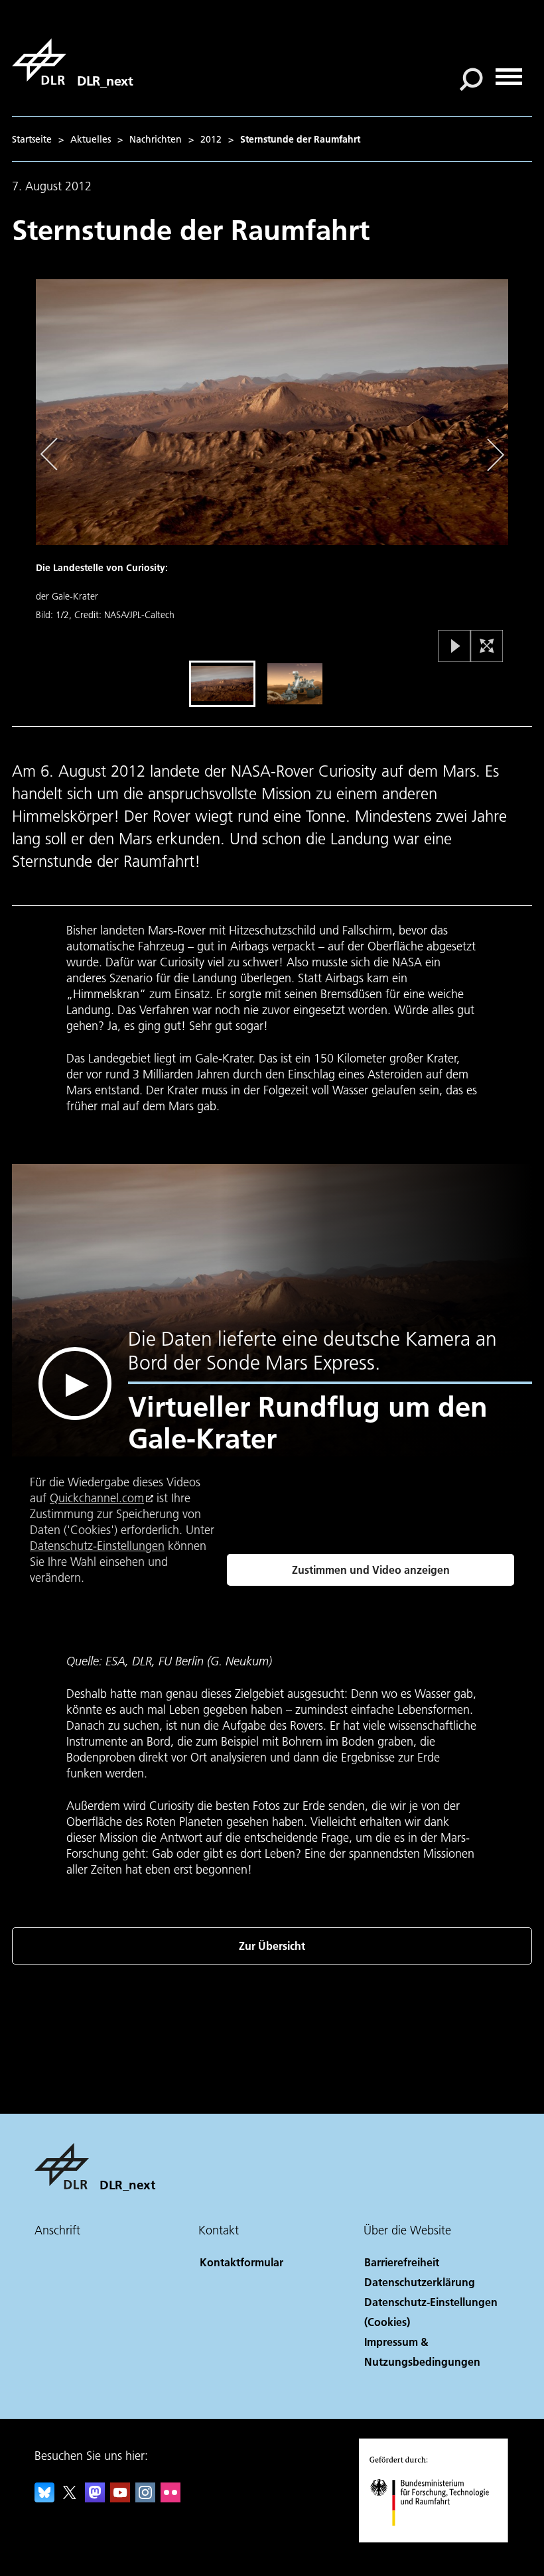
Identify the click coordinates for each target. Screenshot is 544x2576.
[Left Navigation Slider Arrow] (56, 455)
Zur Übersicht (272, 1946)
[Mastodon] (95, 2498)
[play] (75, 1384)
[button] (272, 468)
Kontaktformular (241, 2262)
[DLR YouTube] (120, 2498)
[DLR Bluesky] (44, 2498)
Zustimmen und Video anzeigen (371, 1570)
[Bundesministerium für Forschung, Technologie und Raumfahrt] (437, 2539)
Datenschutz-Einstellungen (97, 1546)
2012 (211, 139)
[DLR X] (70, 2498)
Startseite (32, 139)
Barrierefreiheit (402, 2262)
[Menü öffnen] (509, 72)
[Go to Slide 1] (222, 684)
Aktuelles (91, 139)
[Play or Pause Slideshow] (455, 647)
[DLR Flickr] (170, 2498)
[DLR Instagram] (145, 2498)
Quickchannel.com (97, 1498)
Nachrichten (156, 139)
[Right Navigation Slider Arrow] (493, 455)
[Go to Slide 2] (295, 684)
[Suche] (473, 78)
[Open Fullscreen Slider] (487, 647)
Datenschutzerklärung (420, 2282)
